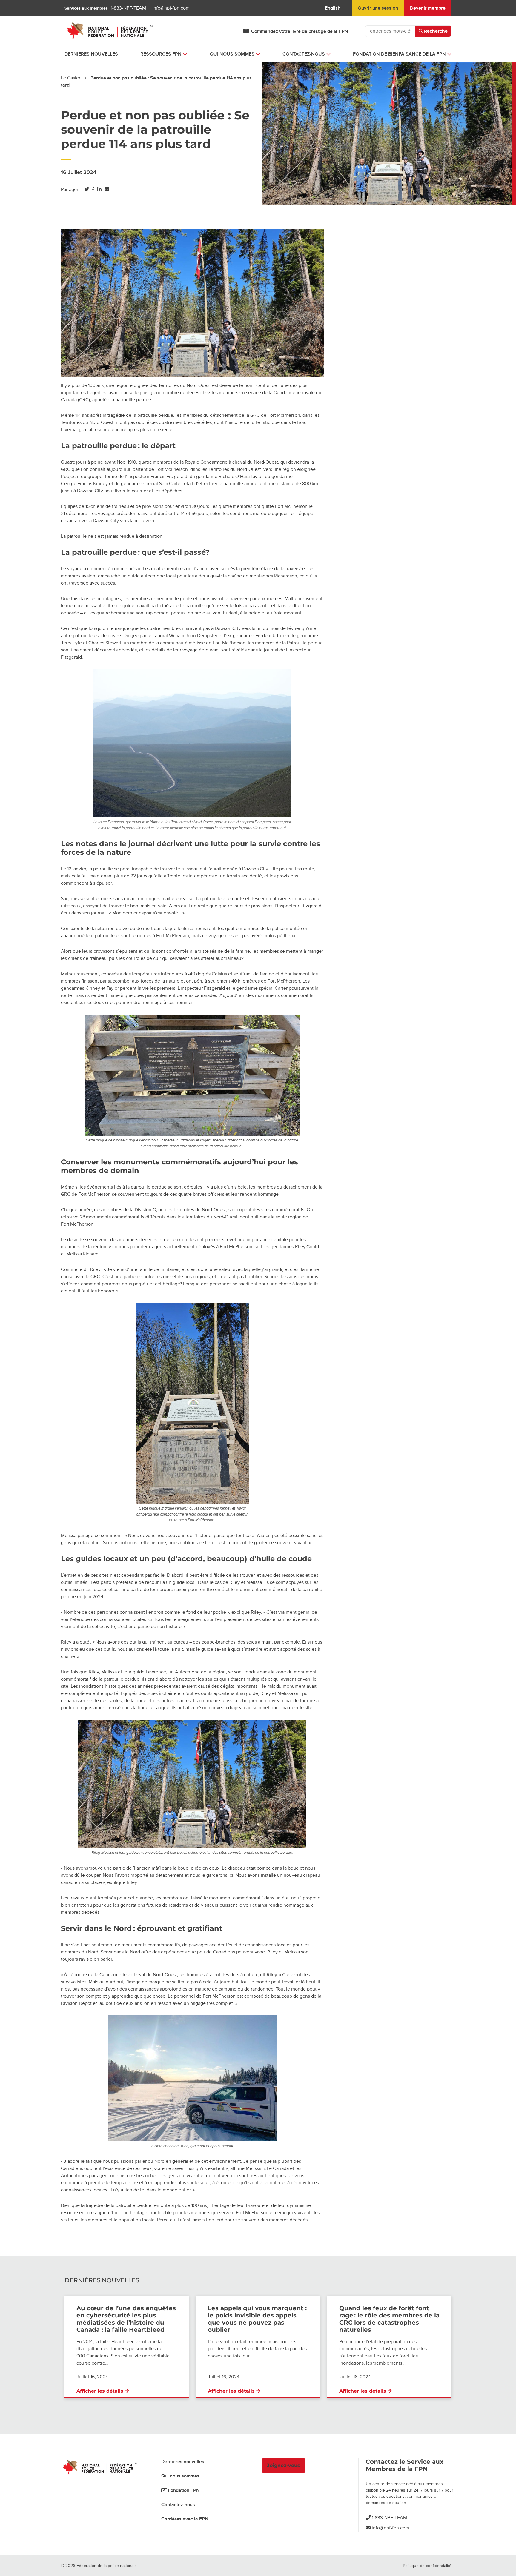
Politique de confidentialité (427, 2566)
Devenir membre (428, 8)
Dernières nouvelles (91, 54)
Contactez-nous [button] (304, 54)
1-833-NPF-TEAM (128, 8)
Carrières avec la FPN (185, 2519)
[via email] (107, 190)
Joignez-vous (284, 2465)
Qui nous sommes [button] (232, 54)
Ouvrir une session (378, 8)
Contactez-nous (178, 2505)
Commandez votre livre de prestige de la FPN (300, 31)
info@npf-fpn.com (171, 8)
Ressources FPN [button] (161, 54)
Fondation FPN (183, 2490)
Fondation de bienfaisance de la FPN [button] (399, 54)
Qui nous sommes (180, 2476)
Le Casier (71, 78)
